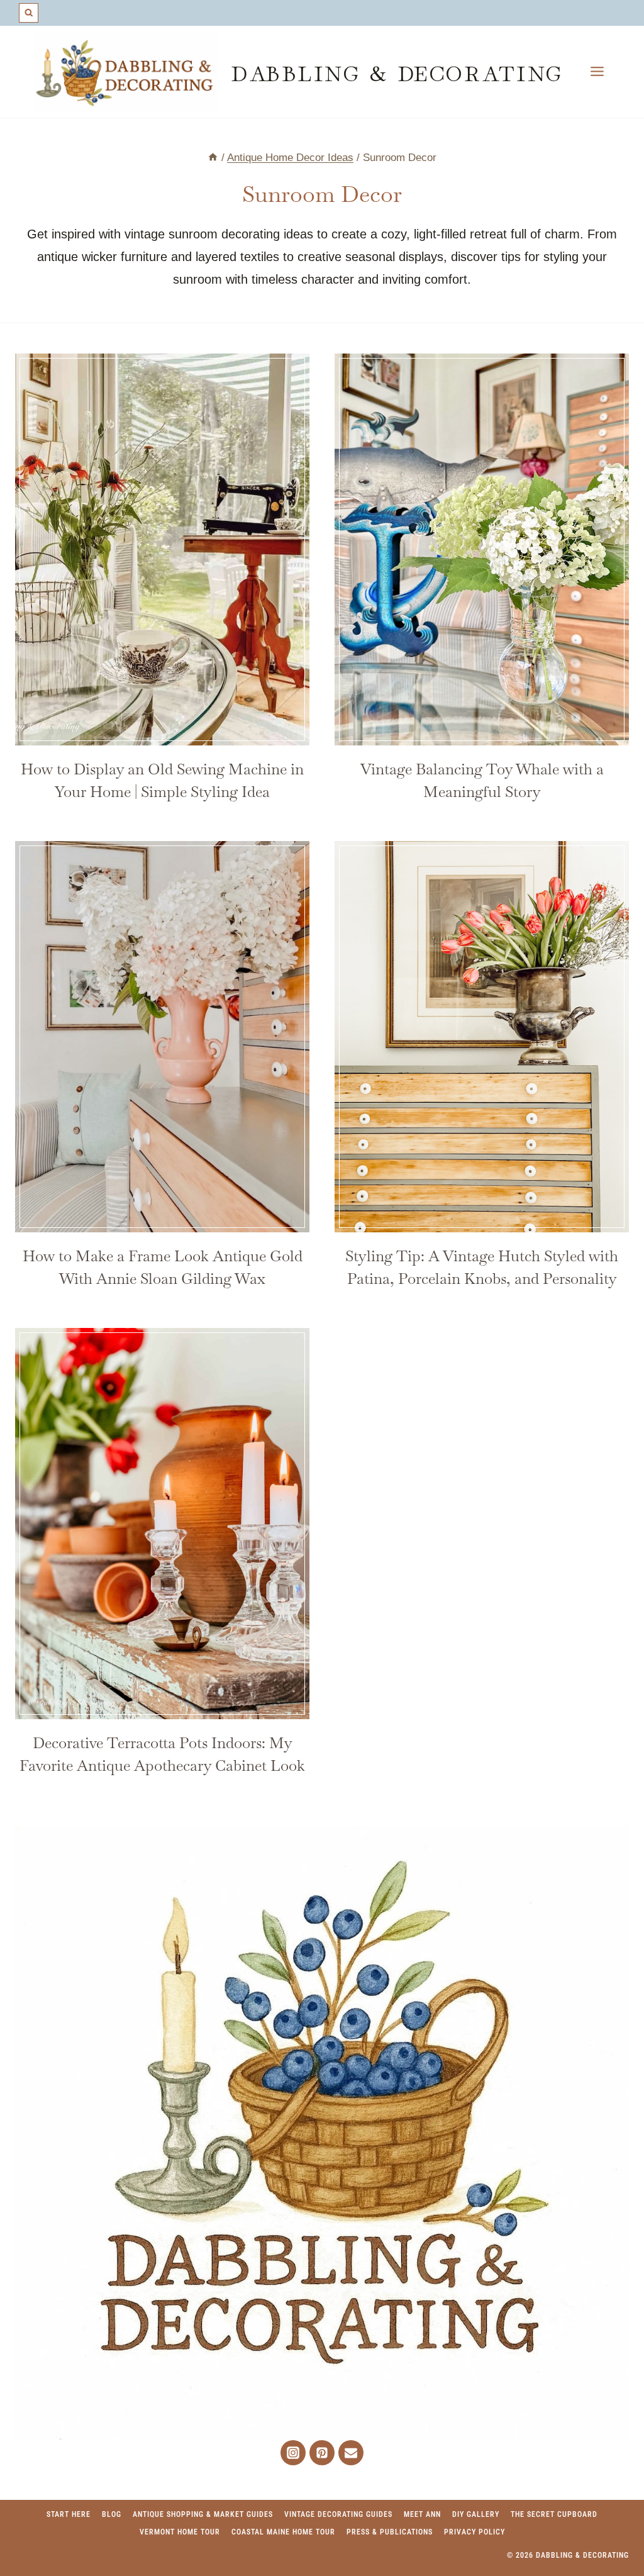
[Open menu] (597, 72)
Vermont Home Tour (180, 2532)
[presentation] (162, 549)
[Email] (351, 2453)
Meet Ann (422, 2514)
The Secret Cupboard (554, 2514)
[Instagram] (293, 2453)
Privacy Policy (475, 2532)
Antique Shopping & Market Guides (203, 2514)
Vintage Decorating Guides (338, 2514)
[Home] (213, 158)
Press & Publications (390, 2532)
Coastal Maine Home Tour (283, 2532)
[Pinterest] (322, 2453)
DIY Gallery (476, 2514)
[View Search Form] (29, 13)
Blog (112, 2514)
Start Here (69, 2514)
